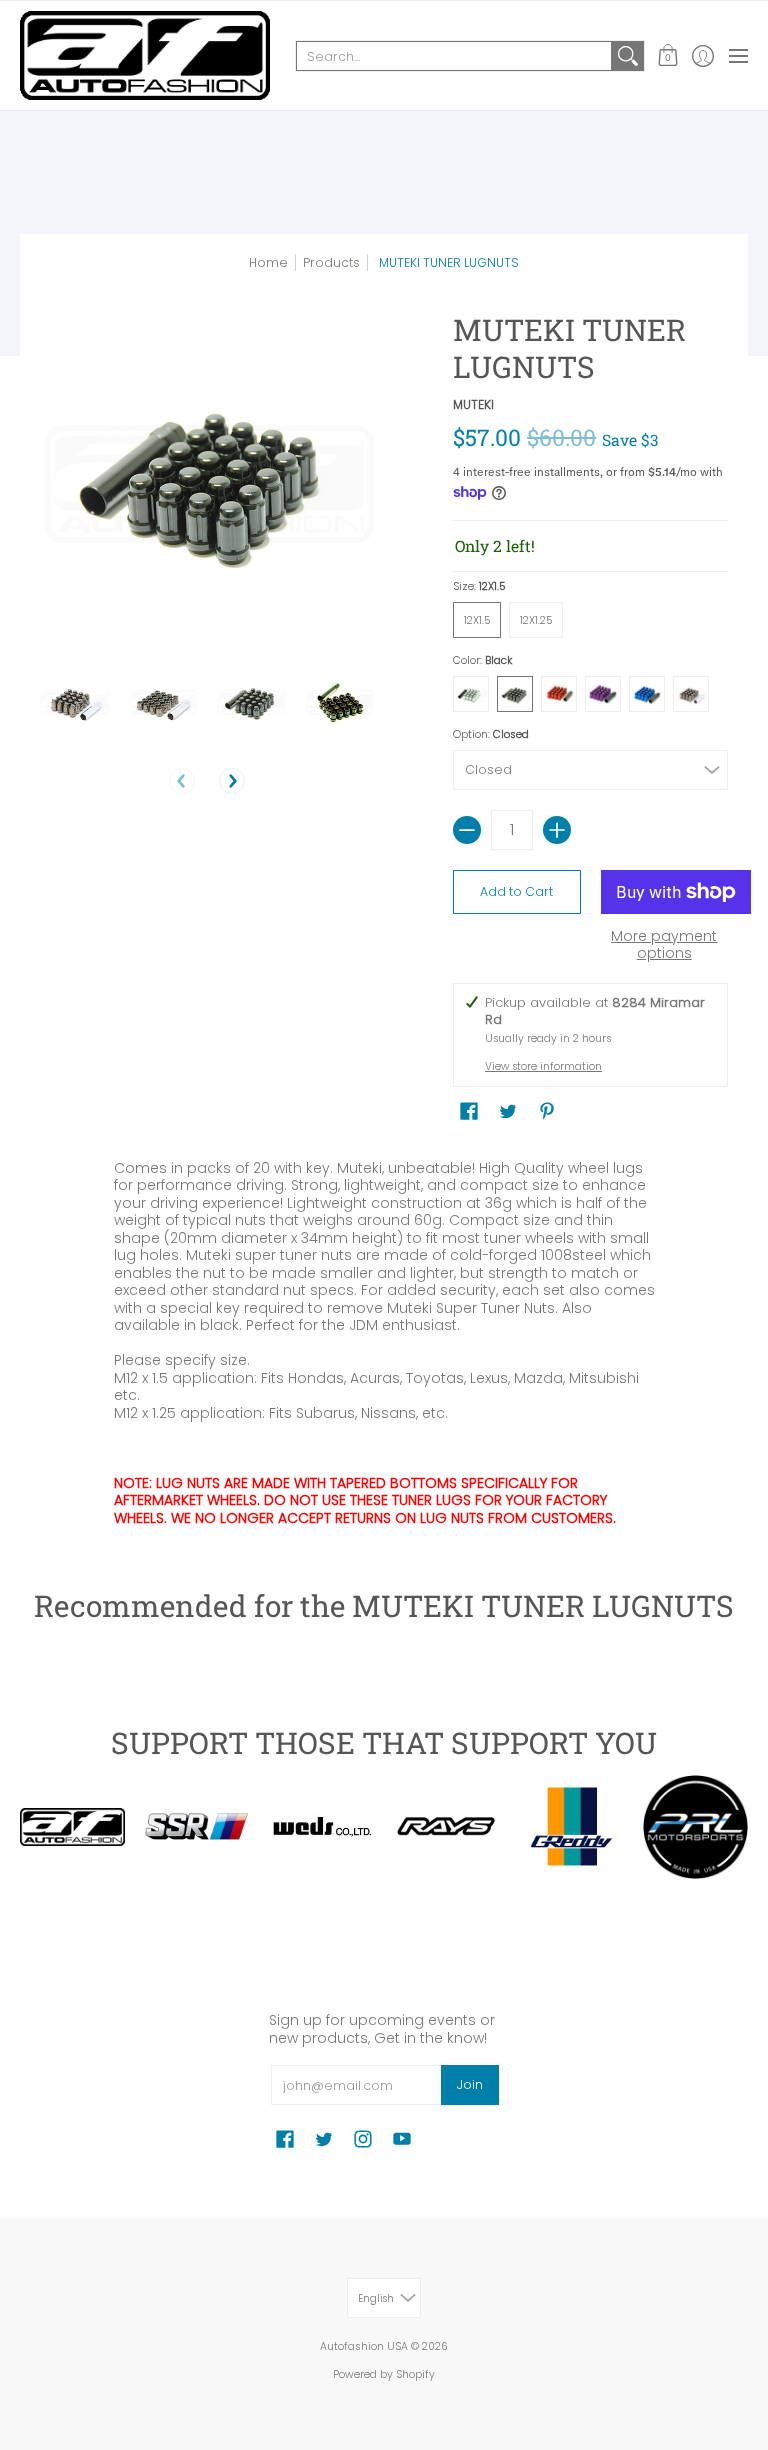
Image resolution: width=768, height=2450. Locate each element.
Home (268, 262)
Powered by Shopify (384, 2374)
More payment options (664, 945)
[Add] (557, 830)
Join (470, 2084)
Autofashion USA (364, 2346)
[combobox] (454, 56)
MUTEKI (473, 404)
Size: (479, 586)
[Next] (232, 781)
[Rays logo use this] (446, 1827)
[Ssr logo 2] (197, 1827)
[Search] (628, 56)
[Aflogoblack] (72, 1826)
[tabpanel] (384, 1339)
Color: (482, 660)
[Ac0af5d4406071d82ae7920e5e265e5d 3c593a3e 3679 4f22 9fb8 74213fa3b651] (321, 1827)
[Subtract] (467, 830)
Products (331, 262)
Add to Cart (516, 891)
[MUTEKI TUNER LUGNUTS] (74, 701)
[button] (667, 55)
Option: (491, 734)
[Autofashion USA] (145, 55)
